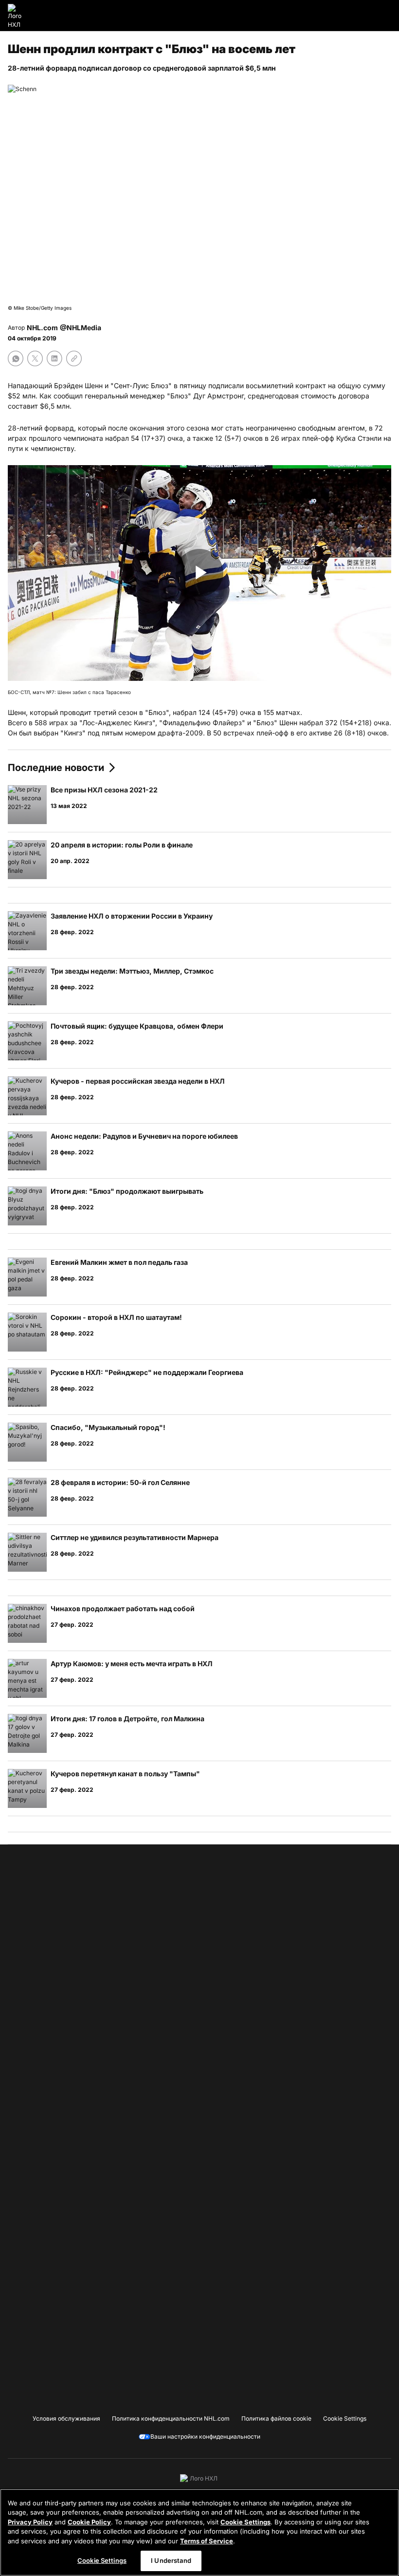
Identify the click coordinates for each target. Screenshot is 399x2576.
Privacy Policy (30, 2522)
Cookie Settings (245, 2522)
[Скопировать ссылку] (74, 358)
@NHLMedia (81, 328)
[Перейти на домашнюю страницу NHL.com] (18, 16)
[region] (199, 2532)
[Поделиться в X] (35, 358)
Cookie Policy (89, 2522)
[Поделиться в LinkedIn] (54, 358)
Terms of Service (207, 2541)
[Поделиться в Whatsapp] (16, 358)
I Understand (171, 2560)
